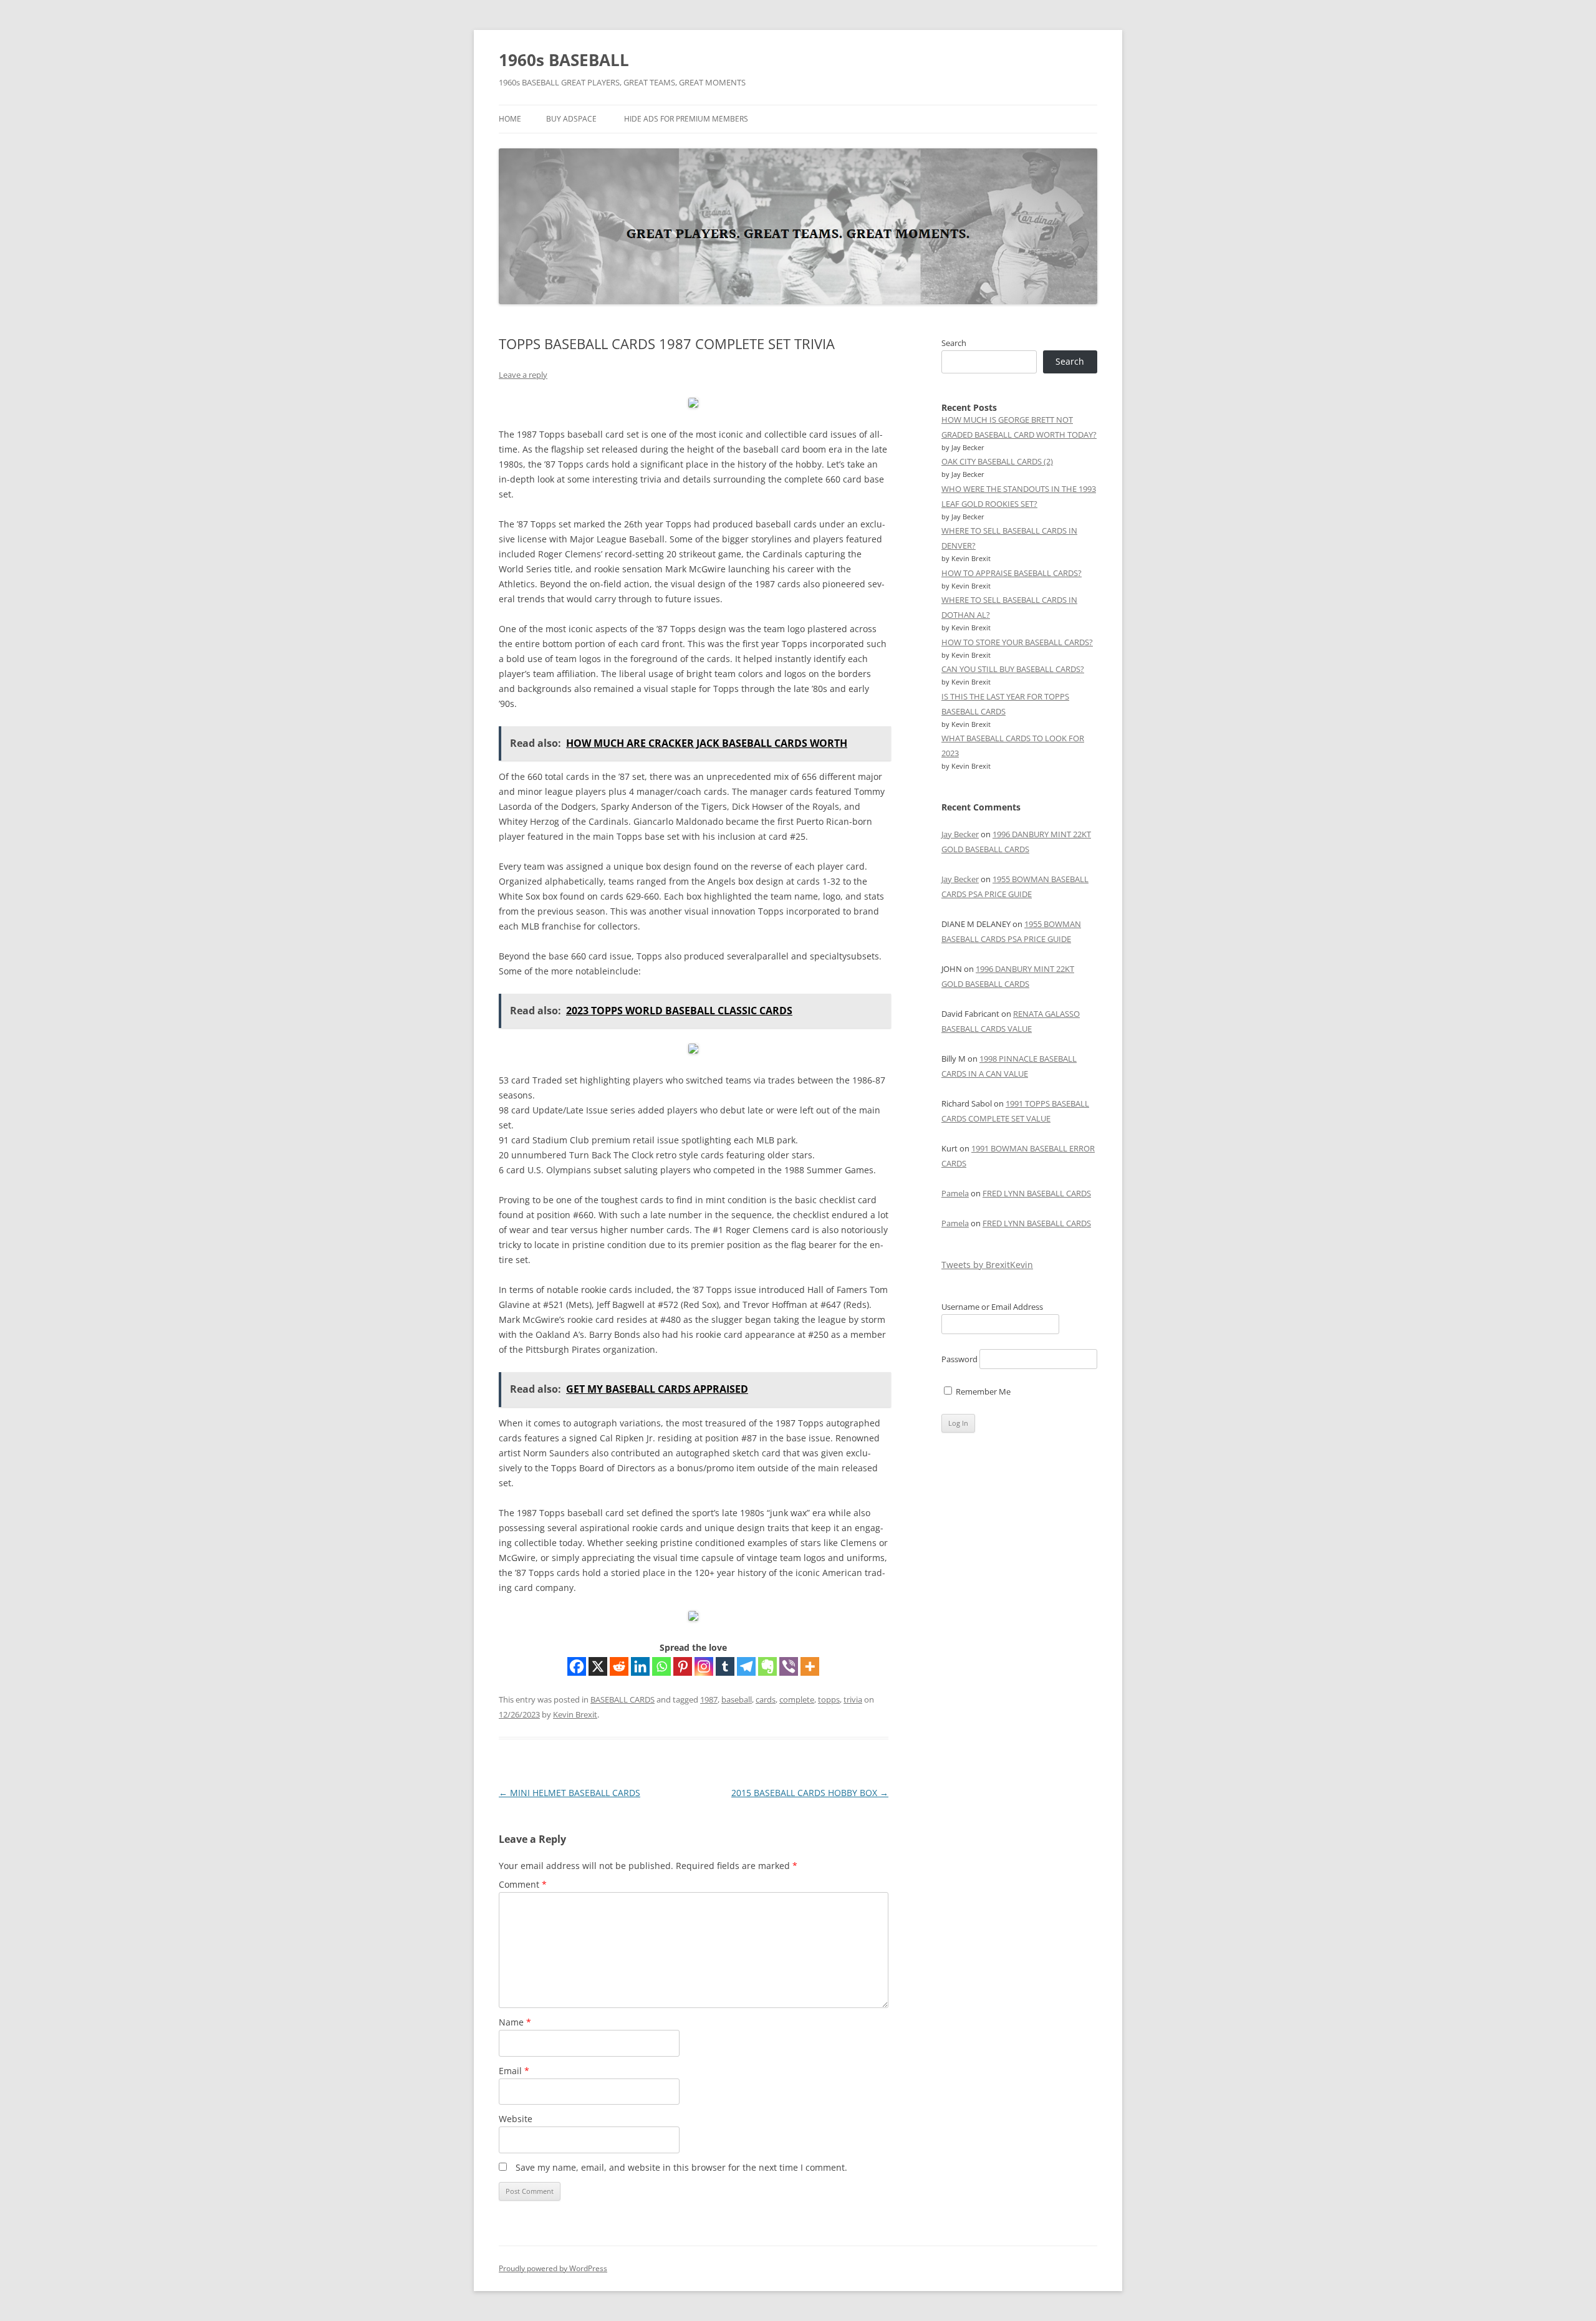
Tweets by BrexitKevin (987, 1265)
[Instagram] (704, 1666)
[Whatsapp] (661, 1666)
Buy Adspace (571, 119)
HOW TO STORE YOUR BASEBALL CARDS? (1017, 642)
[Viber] (789, 1666)
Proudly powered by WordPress (553, 2268)
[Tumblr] (725, 1666)
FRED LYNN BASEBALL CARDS (1037, 1193)
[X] (598, 1666)
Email (514, 2071)
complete (797, 1699)
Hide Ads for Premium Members (686, 119)
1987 (709, 1699)
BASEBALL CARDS (623, 1699)
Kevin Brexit (575, 1714)
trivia (853, 1699)
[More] (810, 1666)
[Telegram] (746, 1666)
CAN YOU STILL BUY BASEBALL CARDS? (1013, 669)
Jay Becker (960, 834)
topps (829, 1699)
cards (766, 1699)
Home (510, 119)
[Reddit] (619, 1666)
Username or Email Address (992, 1307)
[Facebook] (577, 1666)
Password (959, 1359)
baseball (737, 1699)
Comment (523, 1884)
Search (954, 343)
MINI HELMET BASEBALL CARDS (570, 1793)
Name (515, 2022)
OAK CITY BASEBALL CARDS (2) (997, 461)
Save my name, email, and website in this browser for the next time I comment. (681, 2167)
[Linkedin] (640, 1666)
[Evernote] (767, 1666)
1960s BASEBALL (564, 60)
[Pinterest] (683, 1666)
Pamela (955, 1193)
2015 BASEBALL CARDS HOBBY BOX (810, 1793)
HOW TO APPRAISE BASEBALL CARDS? (1012, 573)
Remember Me (982, 1391)
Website (516, 2119)
